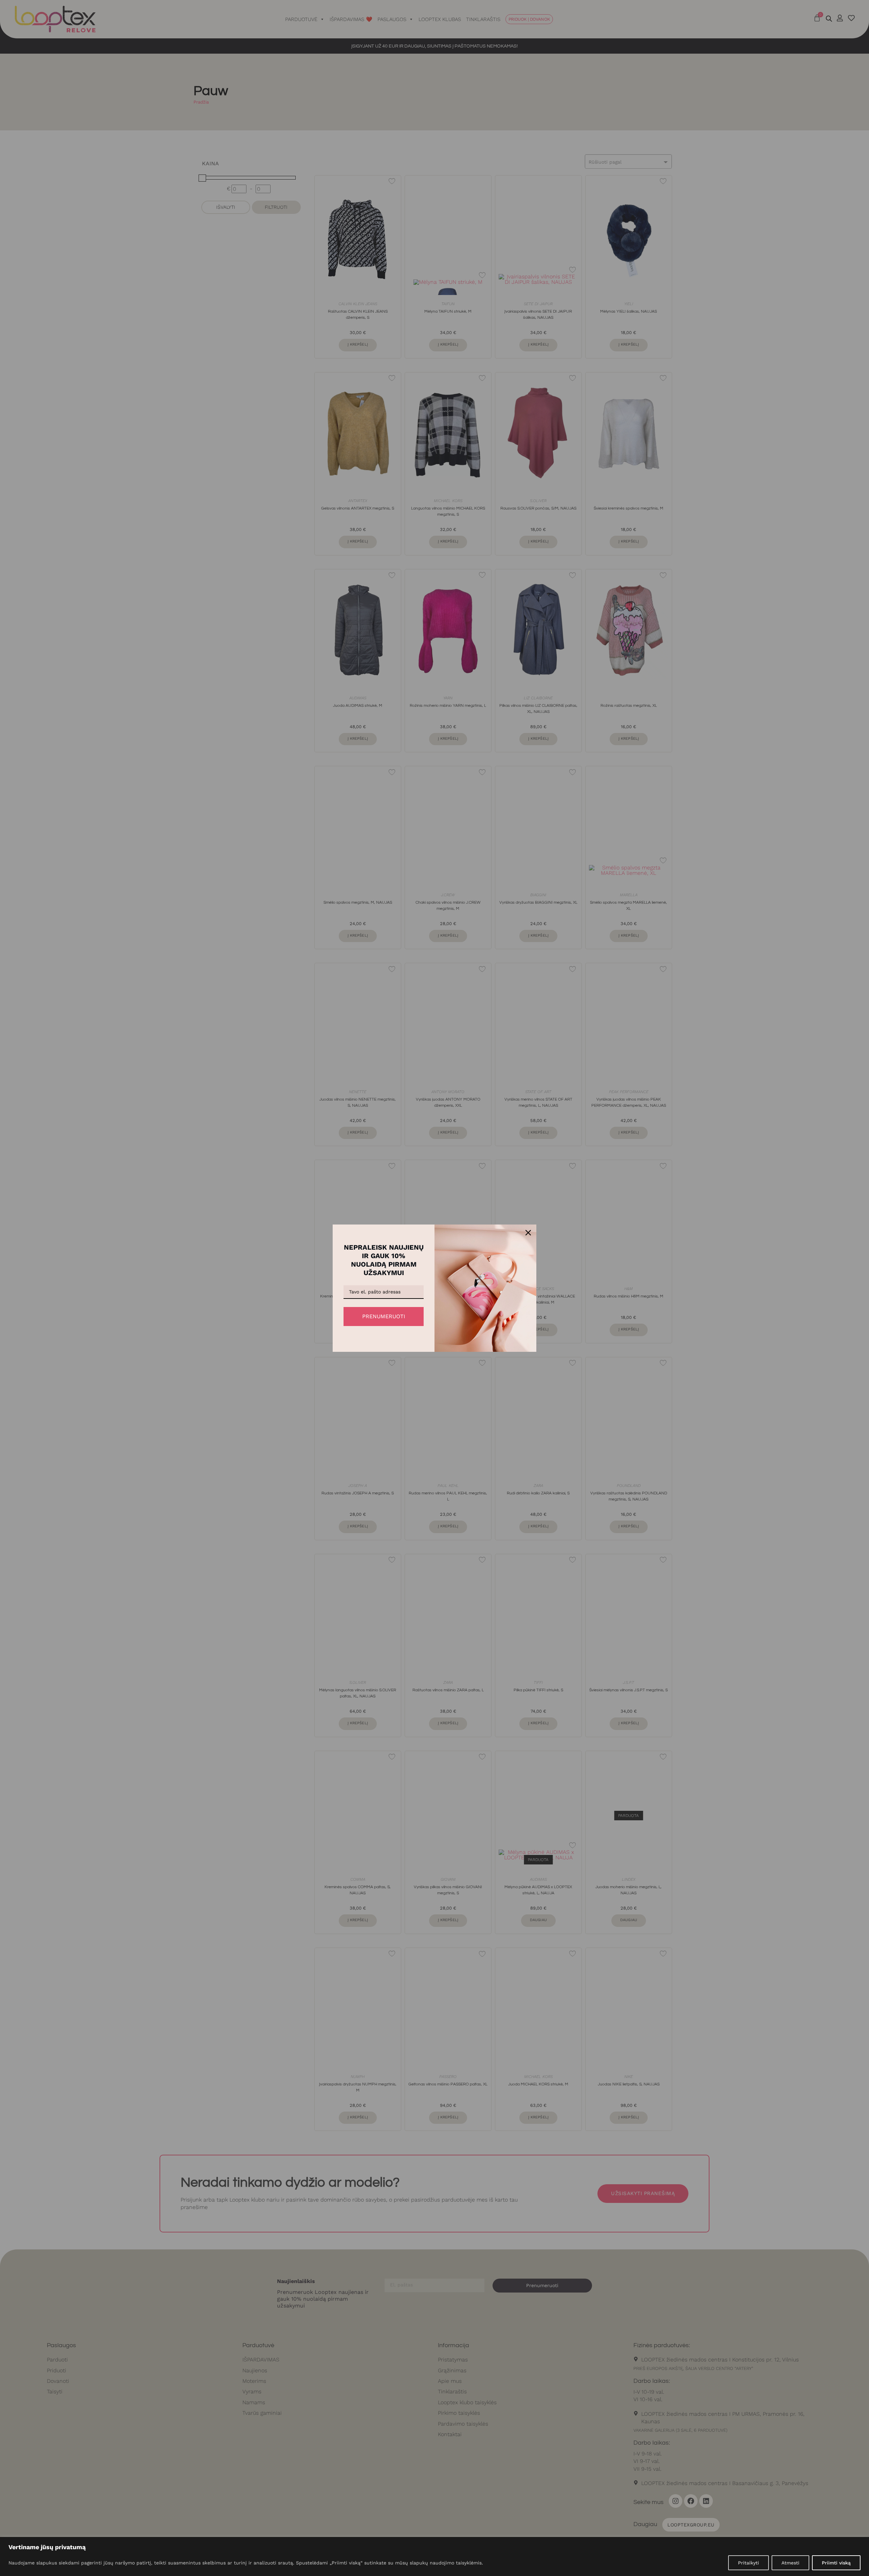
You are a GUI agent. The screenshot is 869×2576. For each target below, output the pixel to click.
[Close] (528, 1233)
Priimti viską (836, 2563)
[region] (434, 2556)
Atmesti (790, 2563)
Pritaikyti (748, 2563)
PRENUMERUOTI (384, 1316)
